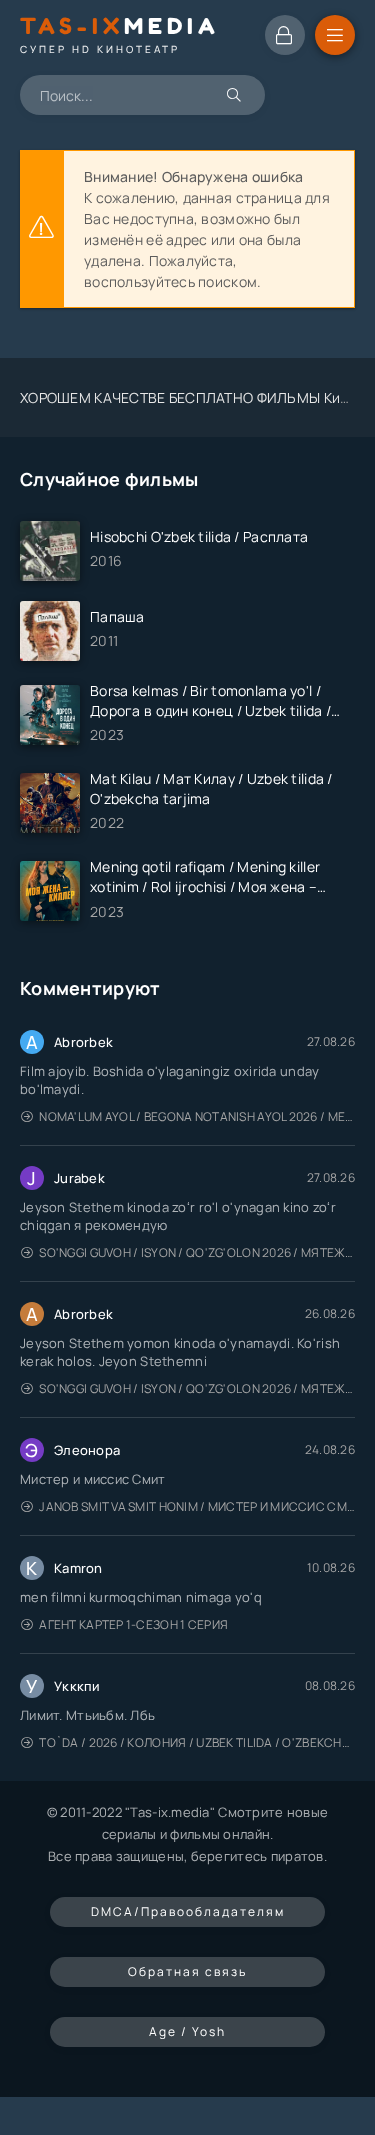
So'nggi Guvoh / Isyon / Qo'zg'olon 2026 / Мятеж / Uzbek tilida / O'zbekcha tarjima (197, 1252)
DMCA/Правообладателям (188, 1911)
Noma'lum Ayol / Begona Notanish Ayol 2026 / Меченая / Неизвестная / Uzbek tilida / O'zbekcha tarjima (197, 1116)
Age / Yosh (187, 2031)
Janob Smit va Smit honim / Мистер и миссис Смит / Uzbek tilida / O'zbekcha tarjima (197, 1506)
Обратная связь (187, 1971)
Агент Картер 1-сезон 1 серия (133, 1624)
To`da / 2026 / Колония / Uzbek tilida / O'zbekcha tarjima (197, 1742)
